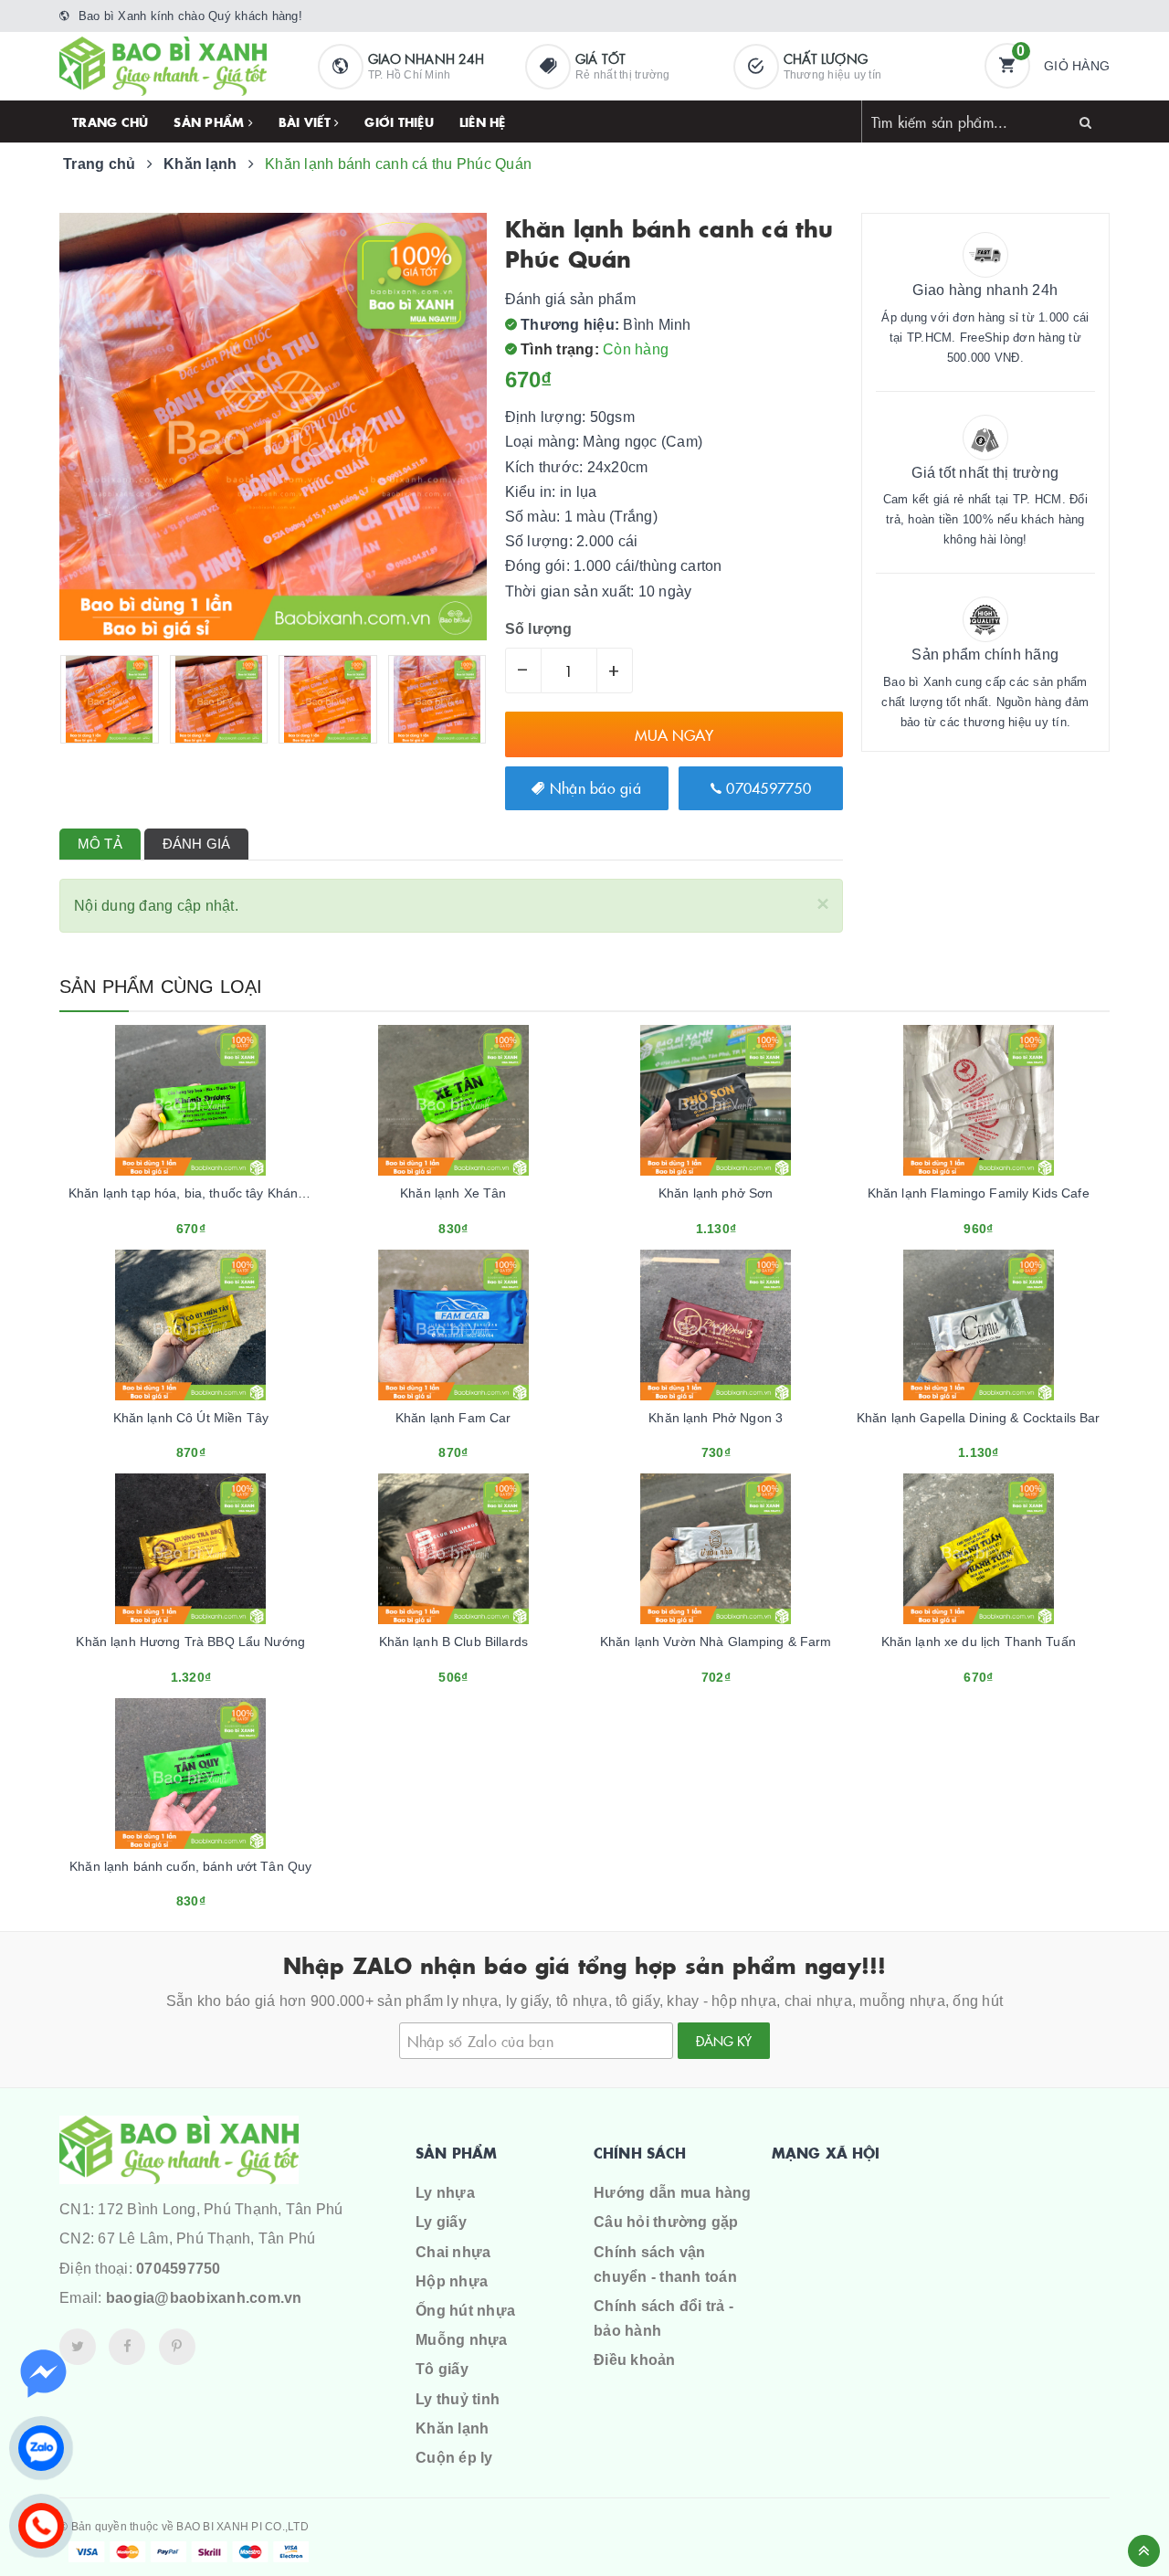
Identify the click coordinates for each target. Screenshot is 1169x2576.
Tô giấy (442, 2369)
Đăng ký (724, 2041)
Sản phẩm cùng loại (161, 987)
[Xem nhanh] (211, 1222)
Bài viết (306, 121)
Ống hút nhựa (465, 2311)
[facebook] (127, 2347)
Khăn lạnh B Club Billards (454, 1642)
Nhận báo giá (593, 787)
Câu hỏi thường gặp (666, 2222)
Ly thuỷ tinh (458, 2399)
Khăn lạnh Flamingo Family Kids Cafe (979, 1193)
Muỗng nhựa (462, 2340)
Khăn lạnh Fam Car (453, 1418)
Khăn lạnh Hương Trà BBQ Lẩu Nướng (190, 1642)
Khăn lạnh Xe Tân (453, 1193)
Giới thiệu (399, 121)
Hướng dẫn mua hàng (673, 2193)
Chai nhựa (453, 2252)
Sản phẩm (211, 121)
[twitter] (78, 2347)
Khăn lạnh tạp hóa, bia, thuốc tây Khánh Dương (209, 1193)
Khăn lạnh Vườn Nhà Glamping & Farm (716, 1642)
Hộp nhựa (452, 2281)
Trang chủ (110, 121)
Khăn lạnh (452, 2428)
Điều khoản (635, 2360)
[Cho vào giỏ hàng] (166, 1222)
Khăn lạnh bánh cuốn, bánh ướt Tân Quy (190, 1866)
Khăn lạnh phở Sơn (716, 1193)
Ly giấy (441, 2222)
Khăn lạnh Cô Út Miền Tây (191, 1418)
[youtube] (177, 2347)
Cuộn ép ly (454, 2458)
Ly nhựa (445, 2193)
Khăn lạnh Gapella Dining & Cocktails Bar (979, 1418)
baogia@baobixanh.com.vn (204, 2298)
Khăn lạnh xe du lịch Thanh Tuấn (979, 1642)
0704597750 (766, 787)
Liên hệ (483, 121)
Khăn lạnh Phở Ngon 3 (716, 1418)
